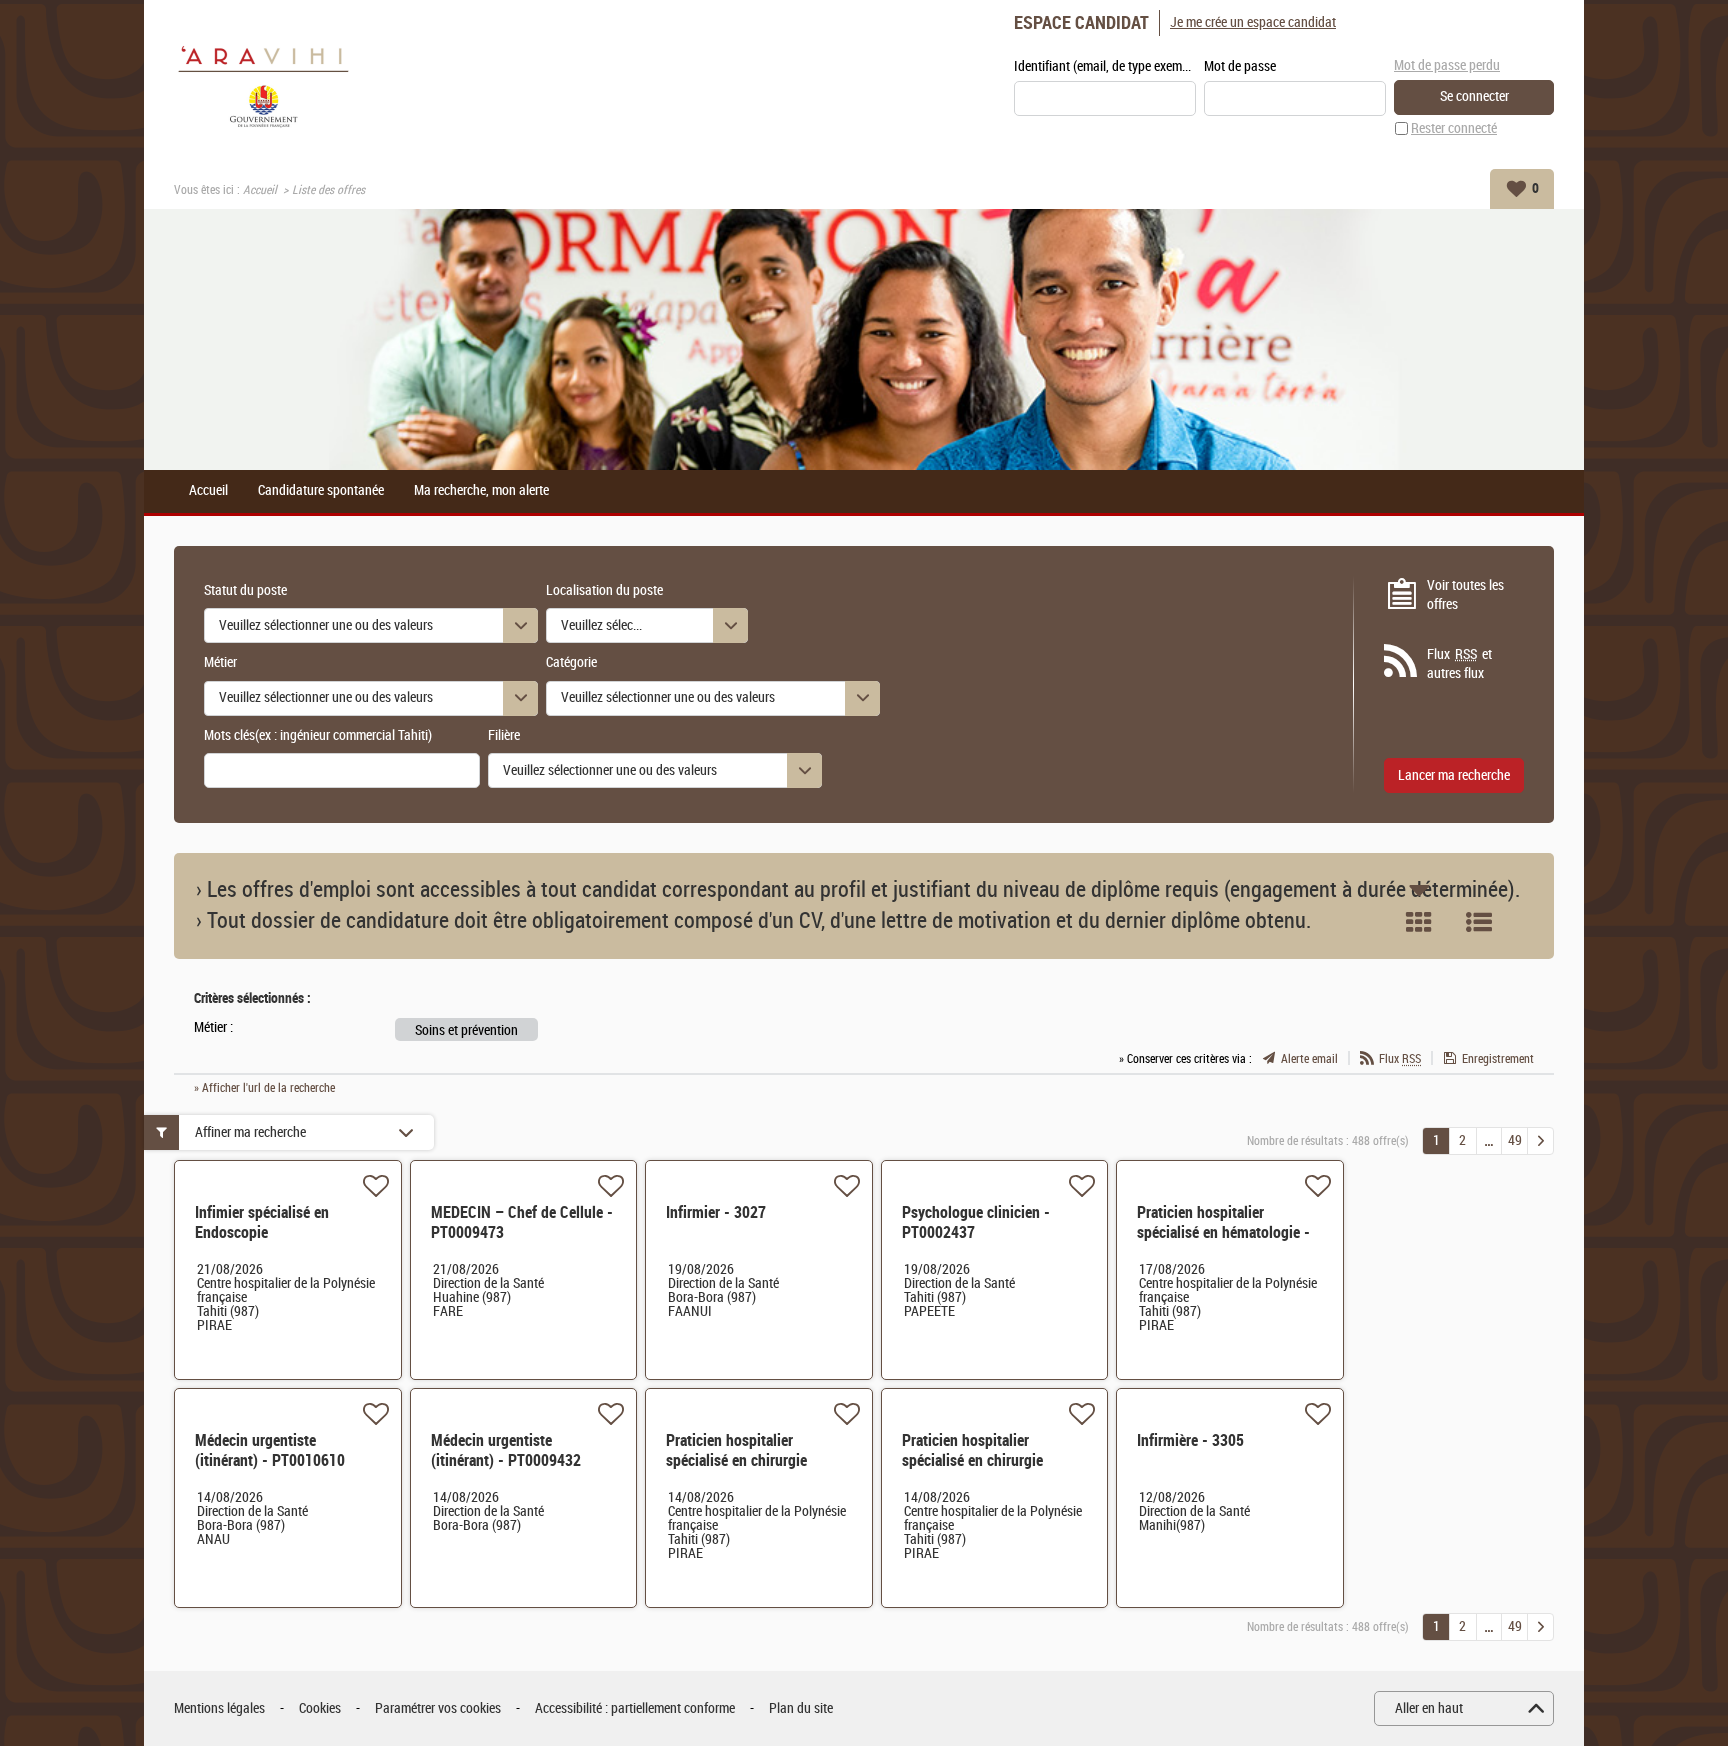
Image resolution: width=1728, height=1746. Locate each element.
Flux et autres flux (1459, 664)
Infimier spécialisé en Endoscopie (262, 1222)
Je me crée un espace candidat (1253, 22)
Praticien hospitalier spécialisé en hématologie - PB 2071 (1223, 1232)
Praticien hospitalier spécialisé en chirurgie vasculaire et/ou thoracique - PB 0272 (992, 1470)
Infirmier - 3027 (716, 1212)
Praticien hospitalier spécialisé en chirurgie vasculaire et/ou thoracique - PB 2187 (756, 1470)
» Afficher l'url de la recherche (264, 1088)
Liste (1479, 922)
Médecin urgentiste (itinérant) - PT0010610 (270, 1450)
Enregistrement (1498, 1059)
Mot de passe (1240, 66)
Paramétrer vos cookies (438, 1708)
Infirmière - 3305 (1190, 1440)
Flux (1400, 1059)
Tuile (1419, 922)
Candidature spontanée (321, 491)
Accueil (260, 190)
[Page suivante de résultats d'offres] (1540, 1141)
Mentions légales (219, 1708)
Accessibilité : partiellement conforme (635, 1708)
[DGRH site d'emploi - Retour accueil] (263, 84)
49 (1515, 1140)
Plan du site (801, 1708)
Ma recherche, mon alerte (481, 491)
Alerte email (1309, 1059)
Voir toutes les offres (1465, 595)
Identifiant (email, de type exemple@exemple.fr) (1105, 66)
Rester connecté (1454, 128)
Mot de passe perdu (1447, 65)
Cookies (320, 1708)
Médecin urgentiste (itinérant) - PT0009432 (506, 1450)
